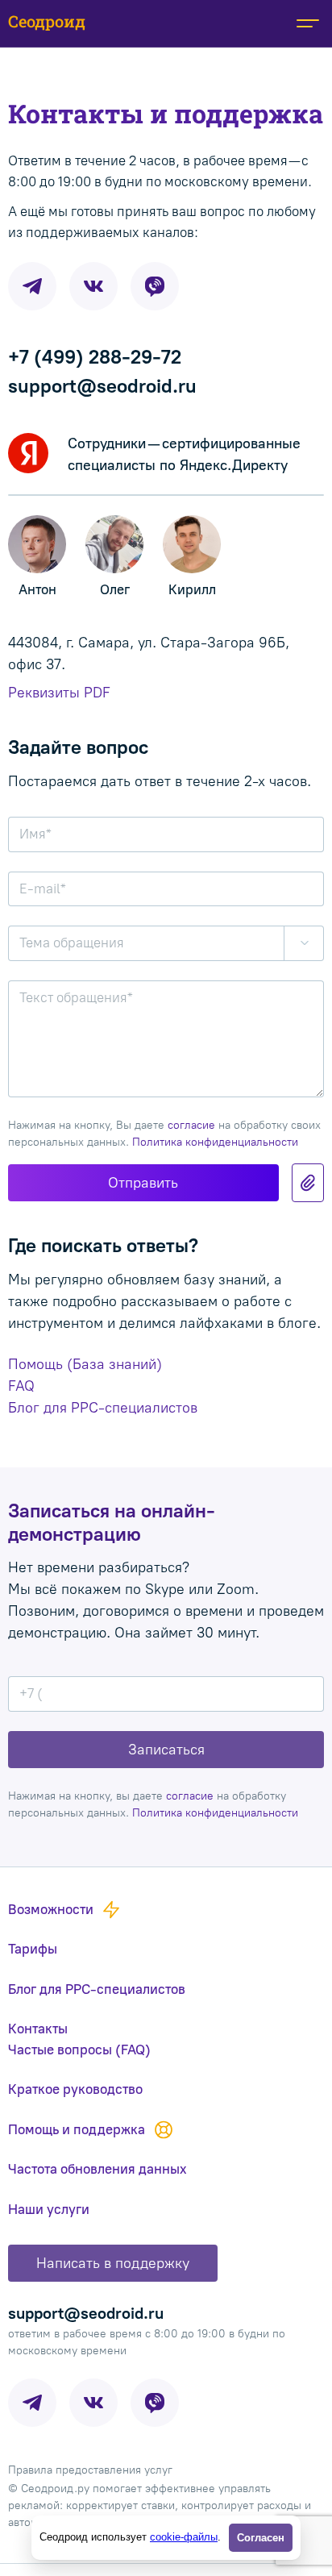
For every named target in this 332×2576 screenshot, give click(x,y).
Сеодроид (47, 21)
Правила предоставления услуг (90, 2470)
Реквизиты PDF (59, 693)
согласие (191, 1125)
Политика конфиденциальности (215, 1142)
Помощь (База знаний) (85, 1364)
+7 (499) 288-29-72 (95, 357)
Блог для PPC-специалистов (103, 1408)
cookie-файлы (184, 2537)
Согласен (261, 2538)
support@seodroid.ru (102, 386)
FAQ (21, 1386)
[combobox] (166, 943)
